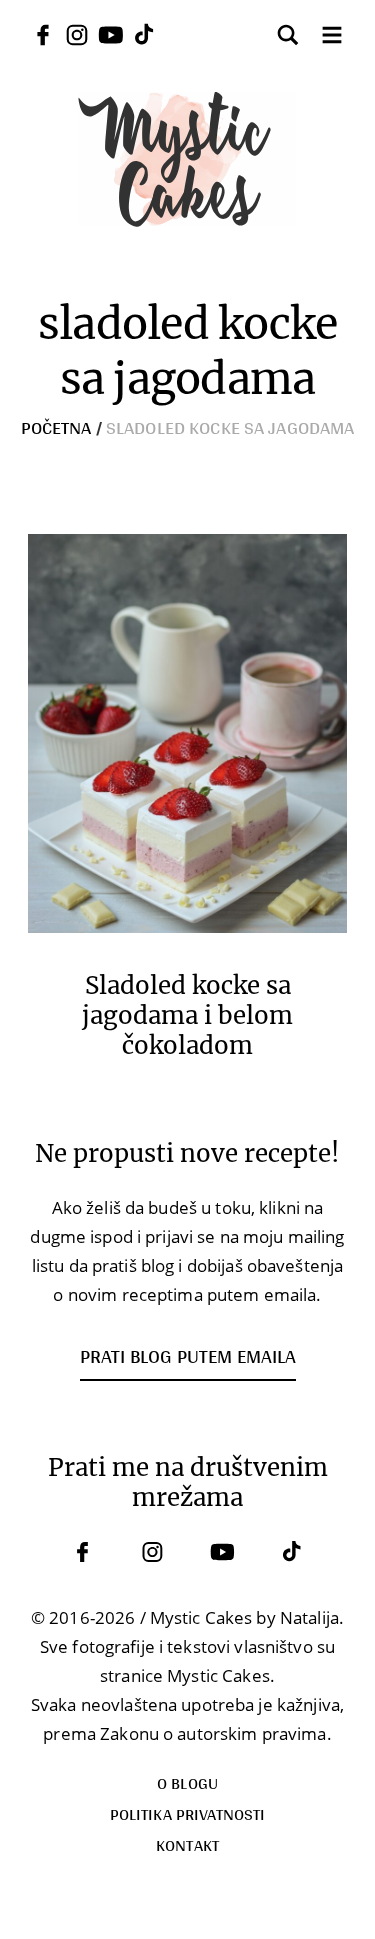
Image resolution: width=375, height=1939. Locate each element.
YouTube (223, 1552)
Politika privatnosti (188, 1813)
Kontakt (187, 1844)
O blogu (187, 1782)
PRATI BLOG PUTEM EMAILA (188, 1356)
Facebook (83, 1552)
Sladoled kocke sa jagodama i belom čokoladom (187, 1016)
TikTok (293, 1552)
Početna (56, 427)
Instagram (153, 1552)
